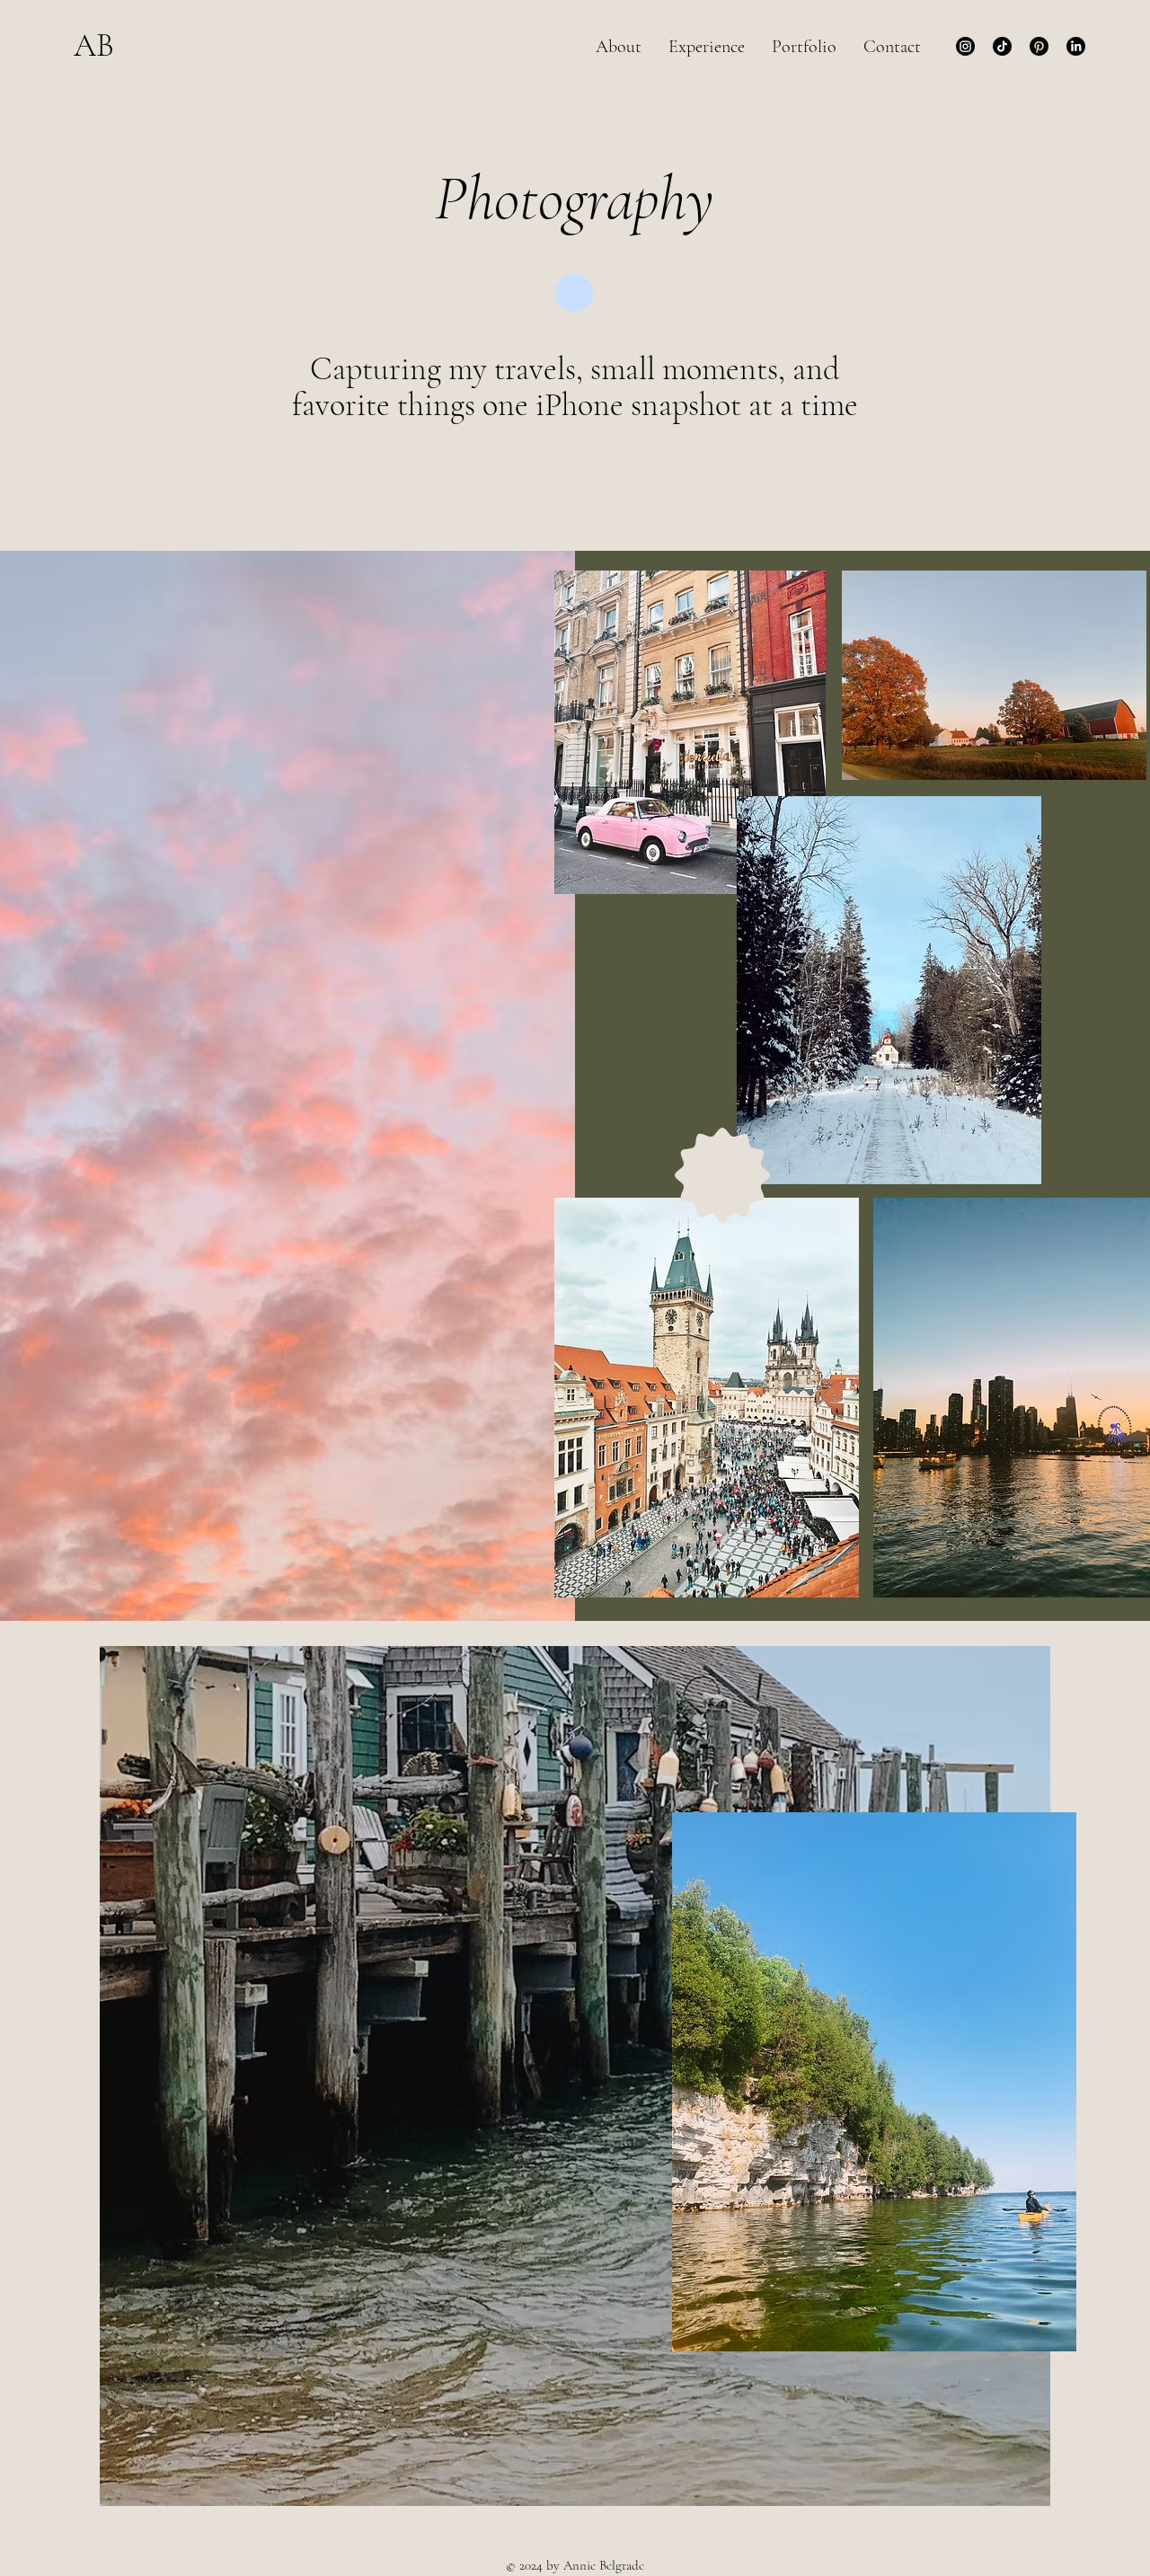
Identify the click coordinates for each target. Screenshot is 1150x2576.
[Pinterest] (1039, 46)
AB (94, 45)
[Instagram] (965, 46)
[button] (804, 47)
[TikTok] (1002, 46)
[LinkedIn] (1076, 46)
